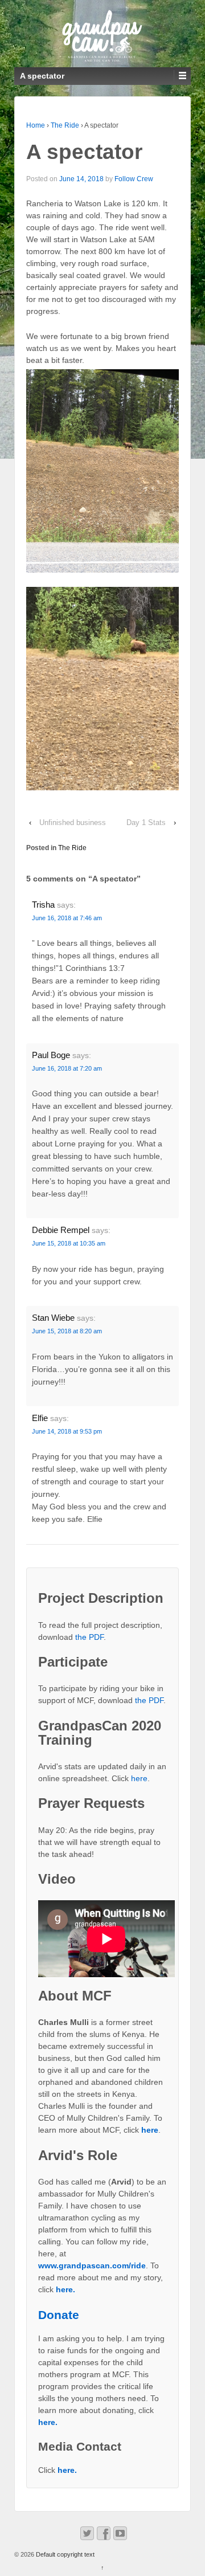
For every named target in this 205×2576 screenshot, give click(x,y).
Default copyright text (64, 2554)
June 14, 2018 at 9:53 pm (67, 1431)
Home (36, 125)
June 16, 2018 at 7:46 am (67, 918)
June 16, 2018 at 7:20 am (67, 1068)
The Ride (65, 125)
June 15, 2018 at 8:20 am (67, 1331)
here (139, 1778)
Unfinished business (73, 822)
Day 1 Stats (146, 822)
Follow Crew (134, 179)
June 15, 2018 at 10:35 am (69, 1243)
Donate (59, 2315)
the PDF (89, 1637)
